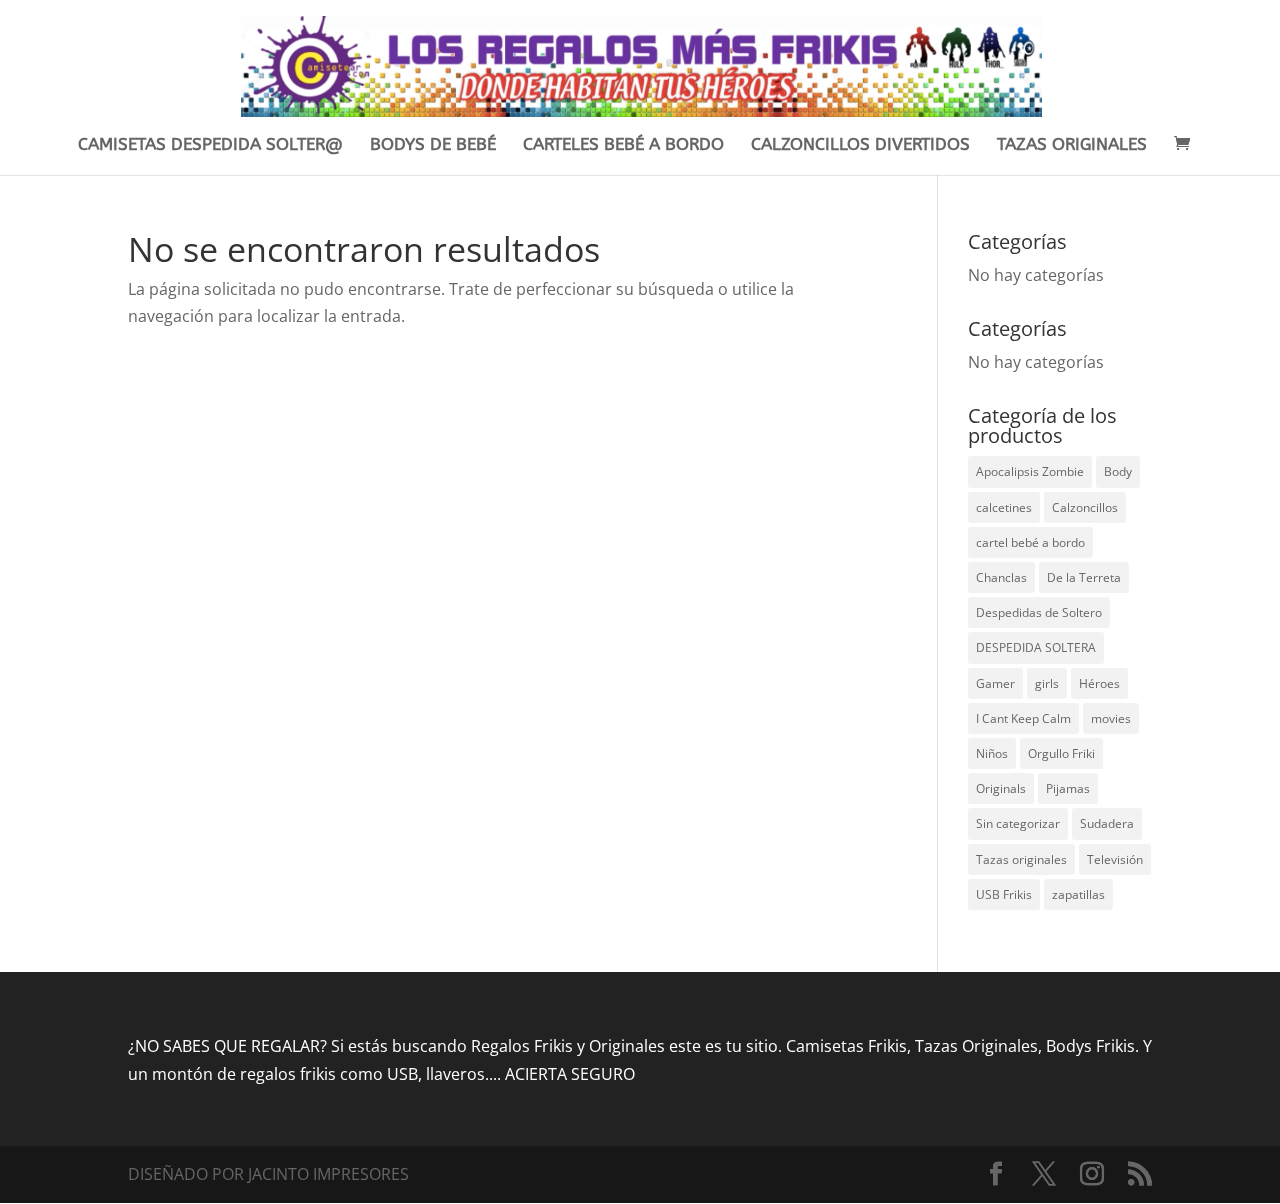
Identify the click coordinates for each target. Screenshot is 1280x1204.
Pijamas (1068, 788)
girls (1047, 683)
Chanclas (1001, 577)
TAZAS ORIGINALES (1072, 145)
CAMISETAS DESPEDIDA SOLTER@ (210, 145)
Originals (1001, 788)
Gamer (995, 683)
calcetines (1004, 507)
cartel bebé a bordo (1030, 542)
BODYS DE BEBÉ (433, 145)
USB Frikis (1004, 894)
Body (1118, 471)
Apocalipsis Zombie (1030, 471)
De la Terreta (1084, 577)
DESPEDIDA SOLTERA (1036, 647)
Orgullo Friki (1061, 753)
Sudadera (1107, 823)
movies (1111, 718)
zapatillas (1078, 894)
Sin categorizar (1018, 823)
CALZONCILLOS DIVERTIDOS (860, 145)
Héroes (1099, 683)
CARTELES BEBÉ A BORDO (623, 145)
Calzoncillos (1085, 507)
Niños (992, 753)
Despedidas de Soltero (1039, 612)
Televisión (1115, 859)
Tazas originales (1021, 859)
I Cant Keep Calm (1023, 718)
